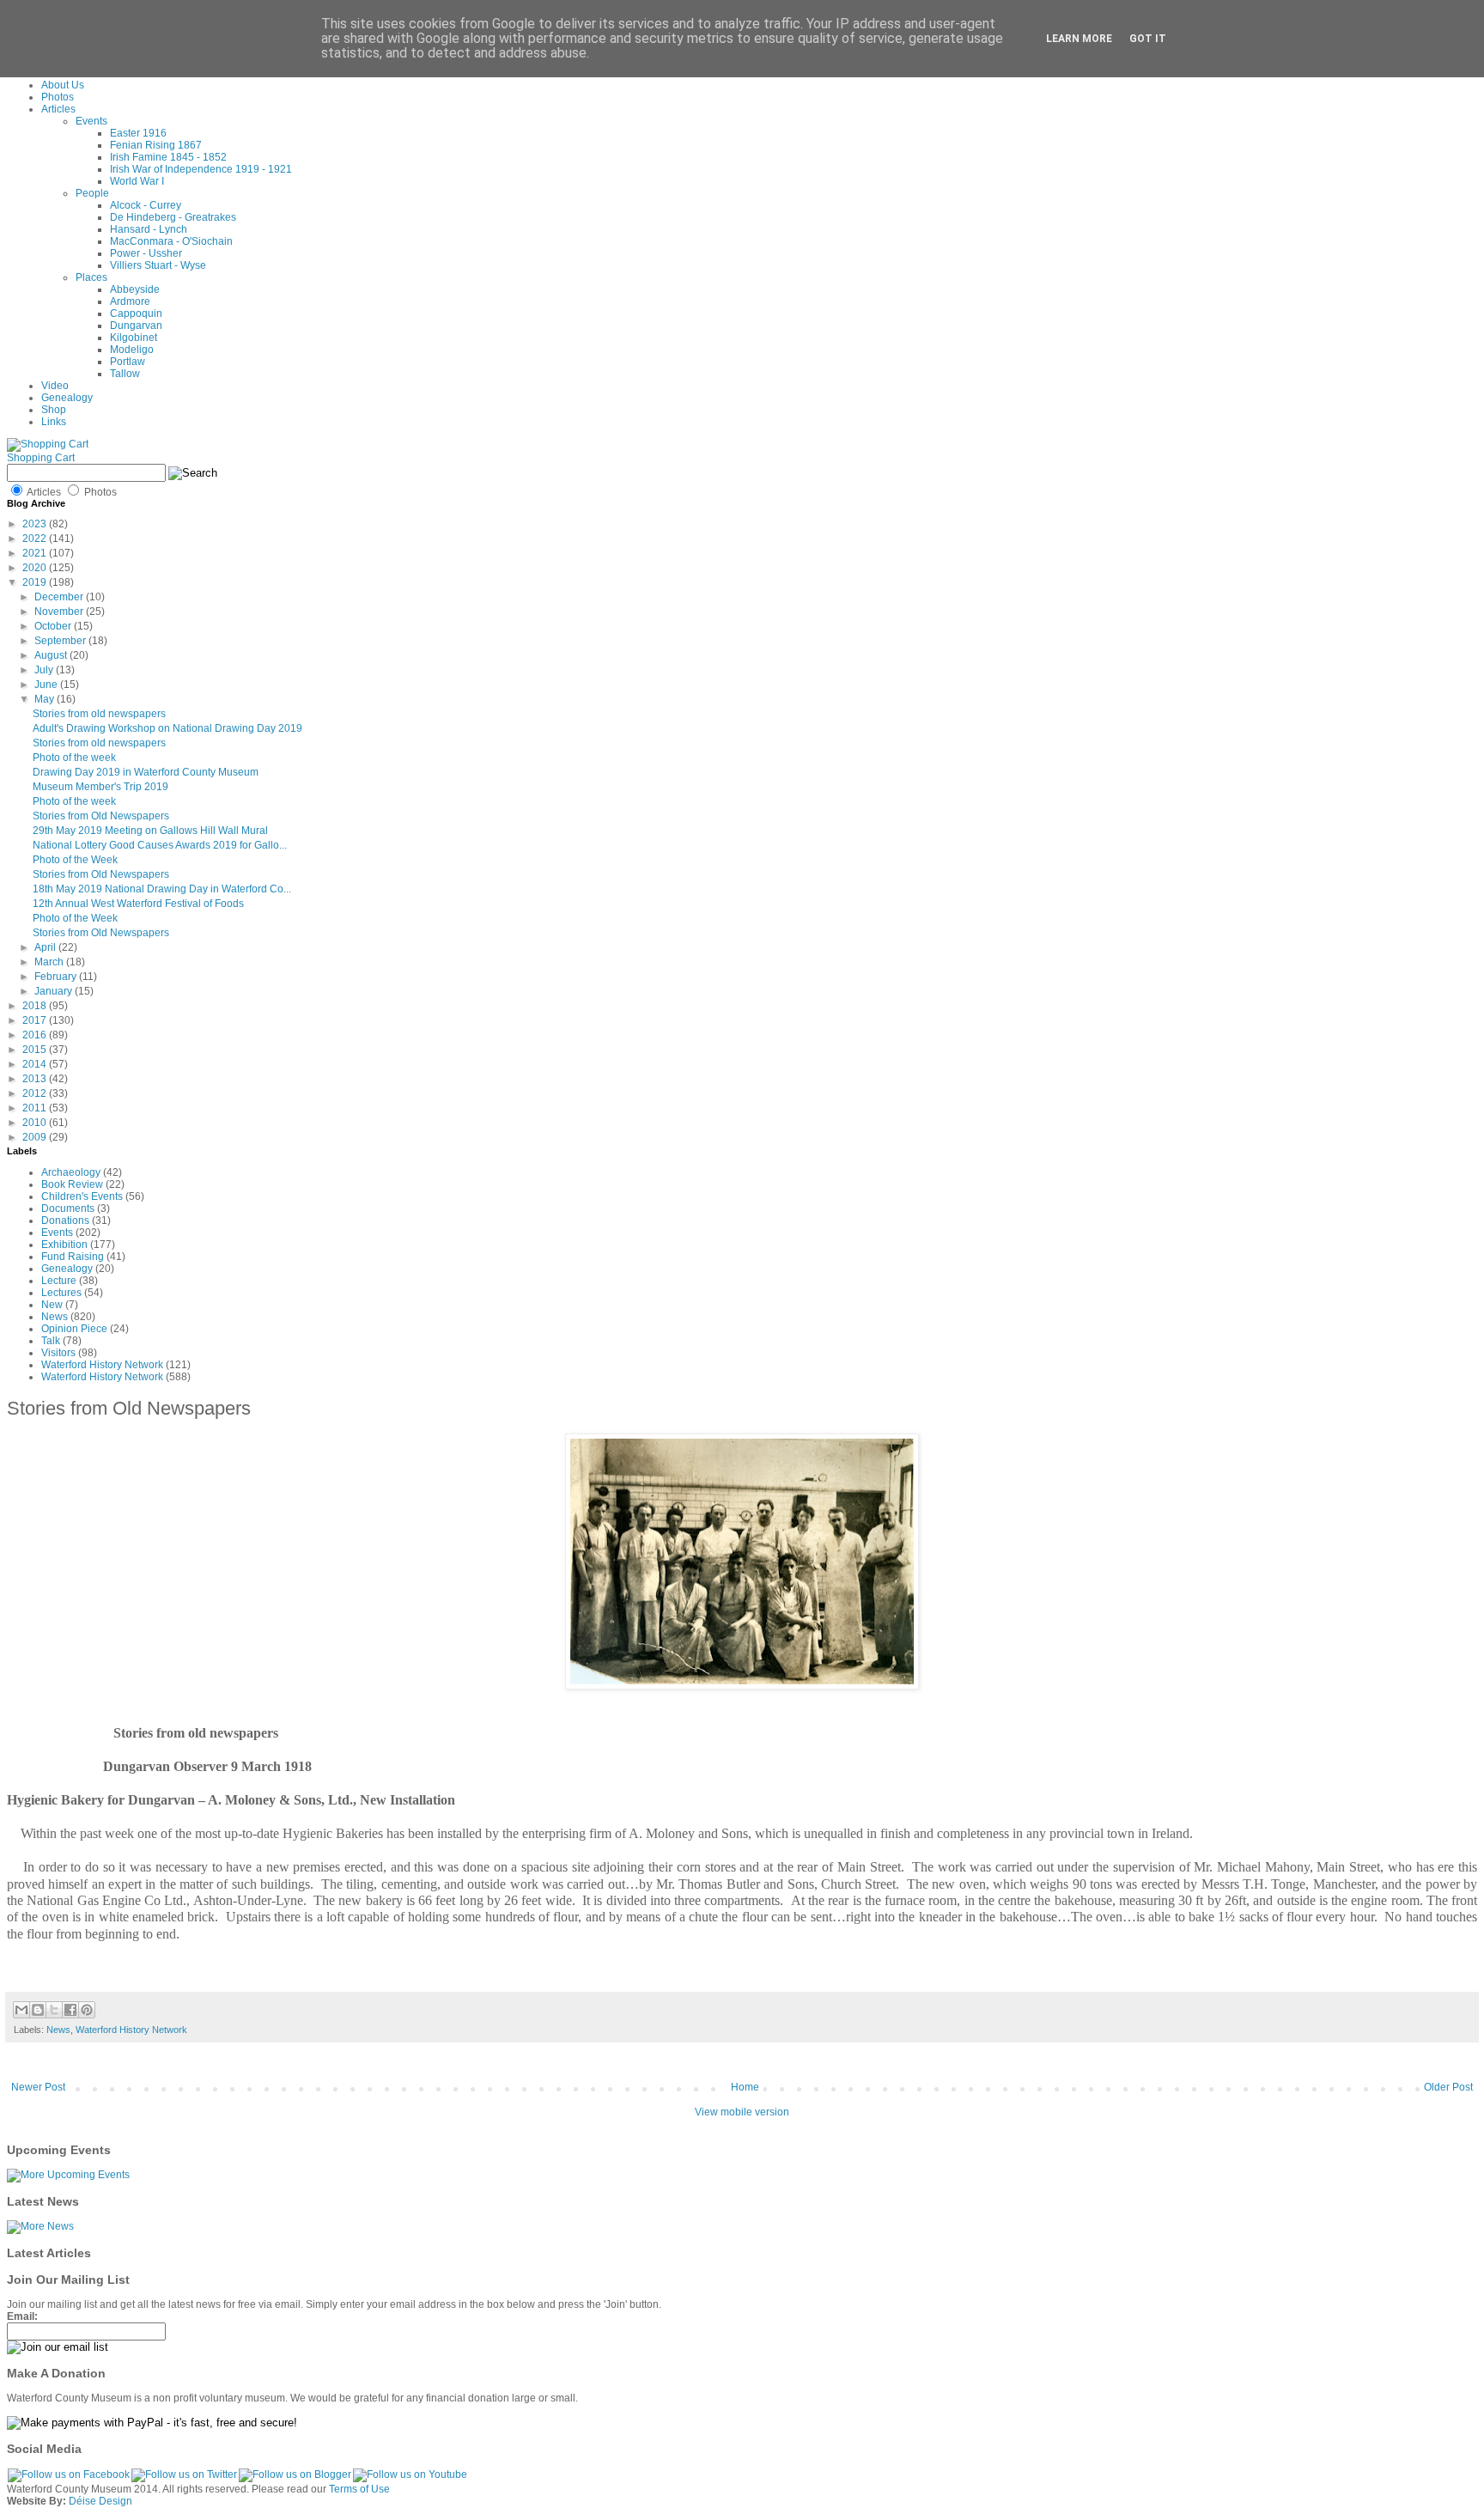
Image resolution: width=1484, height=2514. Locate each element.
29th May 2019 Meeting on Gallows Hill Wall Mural (150, 831)
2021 (36, 553)
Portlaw (128, 362)
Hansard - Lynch (149, 229)
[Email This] (21, 2010)
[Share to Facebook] (70, 2010)
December (60, 597)
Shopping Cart (41, 458)
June (47, 685)
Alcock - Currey (146, 205)
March (50, 962)
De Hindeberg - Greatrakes (173, 217)
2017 (36, 1020)
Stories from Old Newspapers (101, 816)
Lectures (61, 1293)
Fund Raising (73, 1257)
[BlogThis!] (38, 2010)
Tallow (125, 374)
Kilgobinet (134, 338)
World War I (137, 181)
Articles (58, 109)
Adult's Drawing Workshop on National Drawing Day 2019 (167, 728)
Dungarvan (136, 326)
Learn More (1079, 39)
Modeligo (132, 350)
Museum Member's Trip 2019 (100, 787)
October (54, 626)
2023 (36, 524)
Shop (54, 410)
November (60, 612)
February (57, 977)
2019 (36, 582)
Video (55, 386)
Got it (1148, 39)
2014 (36, 1064)
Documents (68, 1208)
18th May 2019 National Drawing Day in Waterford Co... (162, 889)
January (55, 991)
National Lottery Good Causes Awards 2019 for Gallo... (160, 845)
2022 (36, 539)
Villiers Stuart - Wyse (158, 265)
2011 (36, 1108)
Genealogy (67, 398)
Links (54, 422)
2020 (36, 568)
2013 (36, 1079)
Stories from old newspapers (99, 714)
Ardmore (130, 301)
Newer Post (38, 2087)
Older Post (1448, 2087)
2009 (36, 1137)
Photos (58, 97)
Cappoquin (136, 313)
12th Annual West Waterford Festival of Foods (138, 904)
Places (91, 277)
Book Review (72, 1184)
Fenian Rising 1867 (156, 145)
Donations (65, 1220)
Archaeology (71, 1172)
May (46, 699)
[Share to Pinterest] (87, 2010)
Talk (51, 1341)
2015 (36, 1050)
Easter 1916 (138, 133)
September (61, 641)
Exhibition (64, 1245)
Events (91, 121)
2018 (36, 1006)
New (52, 1305)
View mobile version (742, 2112)
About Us (63, 85)
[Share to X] (54, 2010)
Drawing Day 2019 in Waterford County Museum (146, 772)
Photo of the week (74, 758)
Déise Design (100, 2501)
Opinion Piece (74, 1329)
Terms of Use (359, 2489)
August (52, 655)
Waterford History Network (102, 1365)
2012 (36, 1093)
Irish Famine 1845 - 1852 (168, 157)
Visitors (58, 1353)
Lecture (59, 1281)
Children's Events (82, 1196)
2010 (36, 1123)
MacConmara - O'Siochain (171, 241)
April (46, 947)
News (55, 1317)
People (92, 193)
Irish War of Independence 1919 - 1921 (201, 169)
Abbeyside (135, 289)
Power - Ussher (146, 253)
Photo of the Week (75, 860)
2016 (36, 1035)
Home (745, 2087)
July (45, 670)
